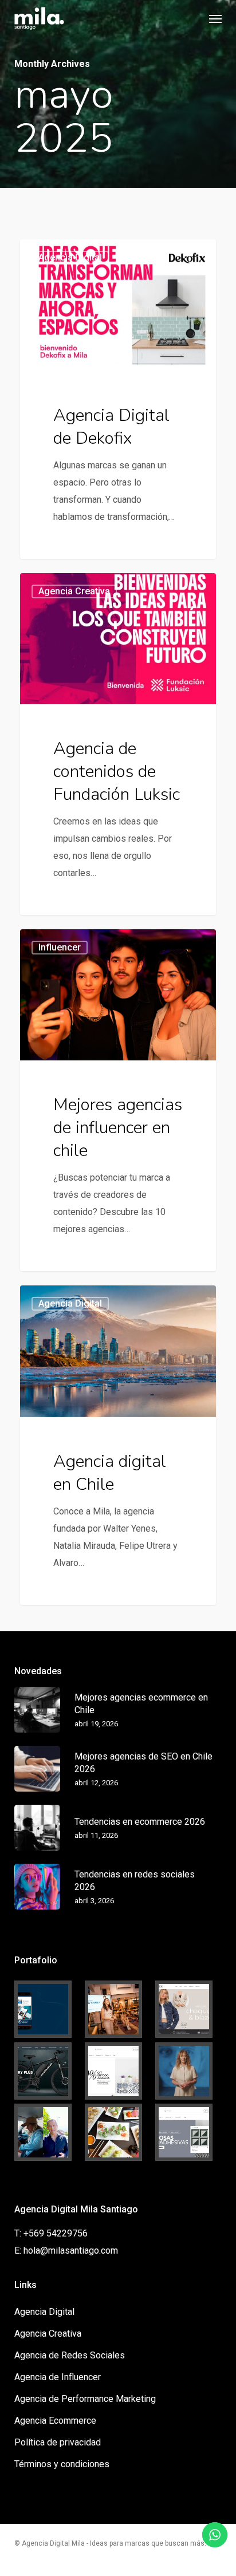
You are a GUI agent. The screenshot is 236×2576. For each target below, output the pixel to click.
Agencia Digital (44, 2312)
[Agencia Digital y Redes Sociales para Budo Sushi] (118, 2132)
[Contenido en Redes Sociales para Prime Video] (188, 2071)
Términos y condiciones (62, 2464)
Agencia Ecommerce (55, 2421)
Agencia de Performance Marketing (85, 2399)
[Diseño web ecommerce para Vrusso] (188, 2009)
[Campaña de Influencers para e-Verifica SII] (48, 2009)
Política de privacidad (58, 2442)
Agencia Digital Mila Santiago (90, 253)
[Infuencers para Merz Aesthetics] (118, 2009)
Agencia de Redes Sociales (70, 2355)
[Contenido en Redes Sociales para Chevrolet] (48, 2132)
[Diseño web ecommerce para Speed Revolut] (48, 2071)
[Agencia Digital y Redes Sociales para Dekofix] (118, 2071)
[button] (215, 18)
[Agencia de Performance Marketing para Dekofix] (188, 2132)
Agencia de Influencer (58, 2377)
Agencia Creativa (48, 2334)
